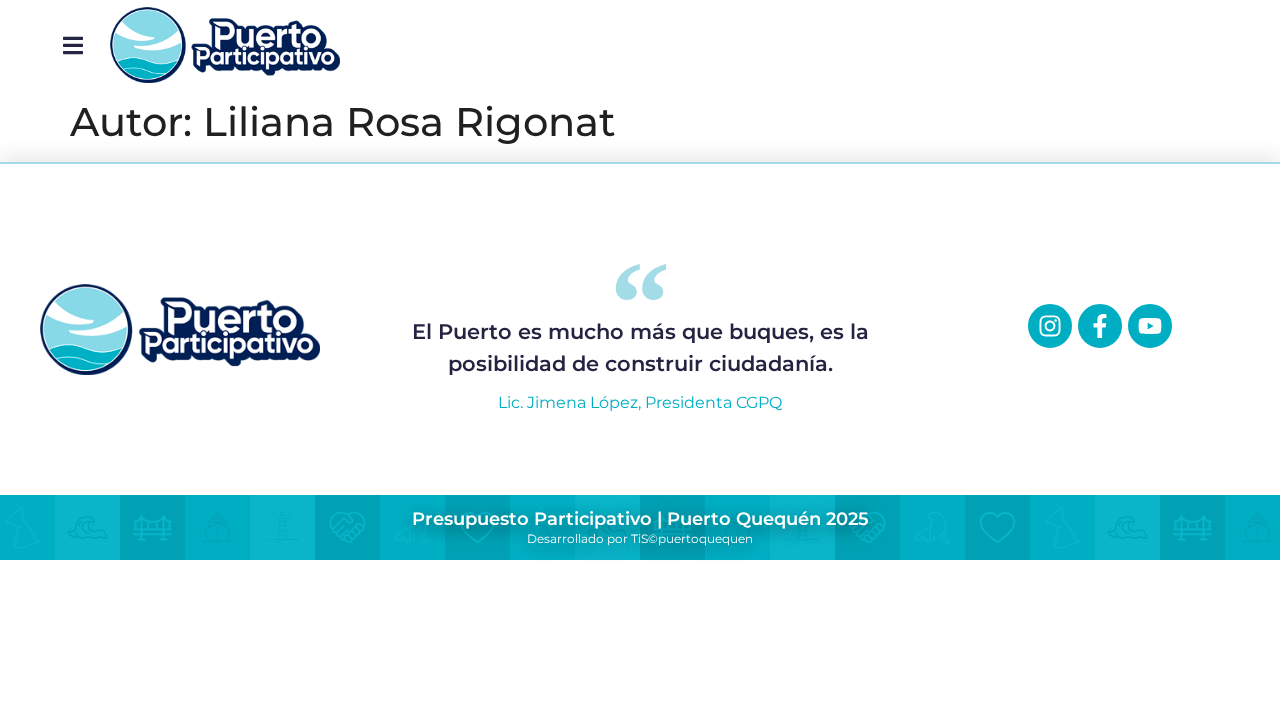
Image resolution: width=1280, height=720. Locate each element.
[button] (72, 44)
